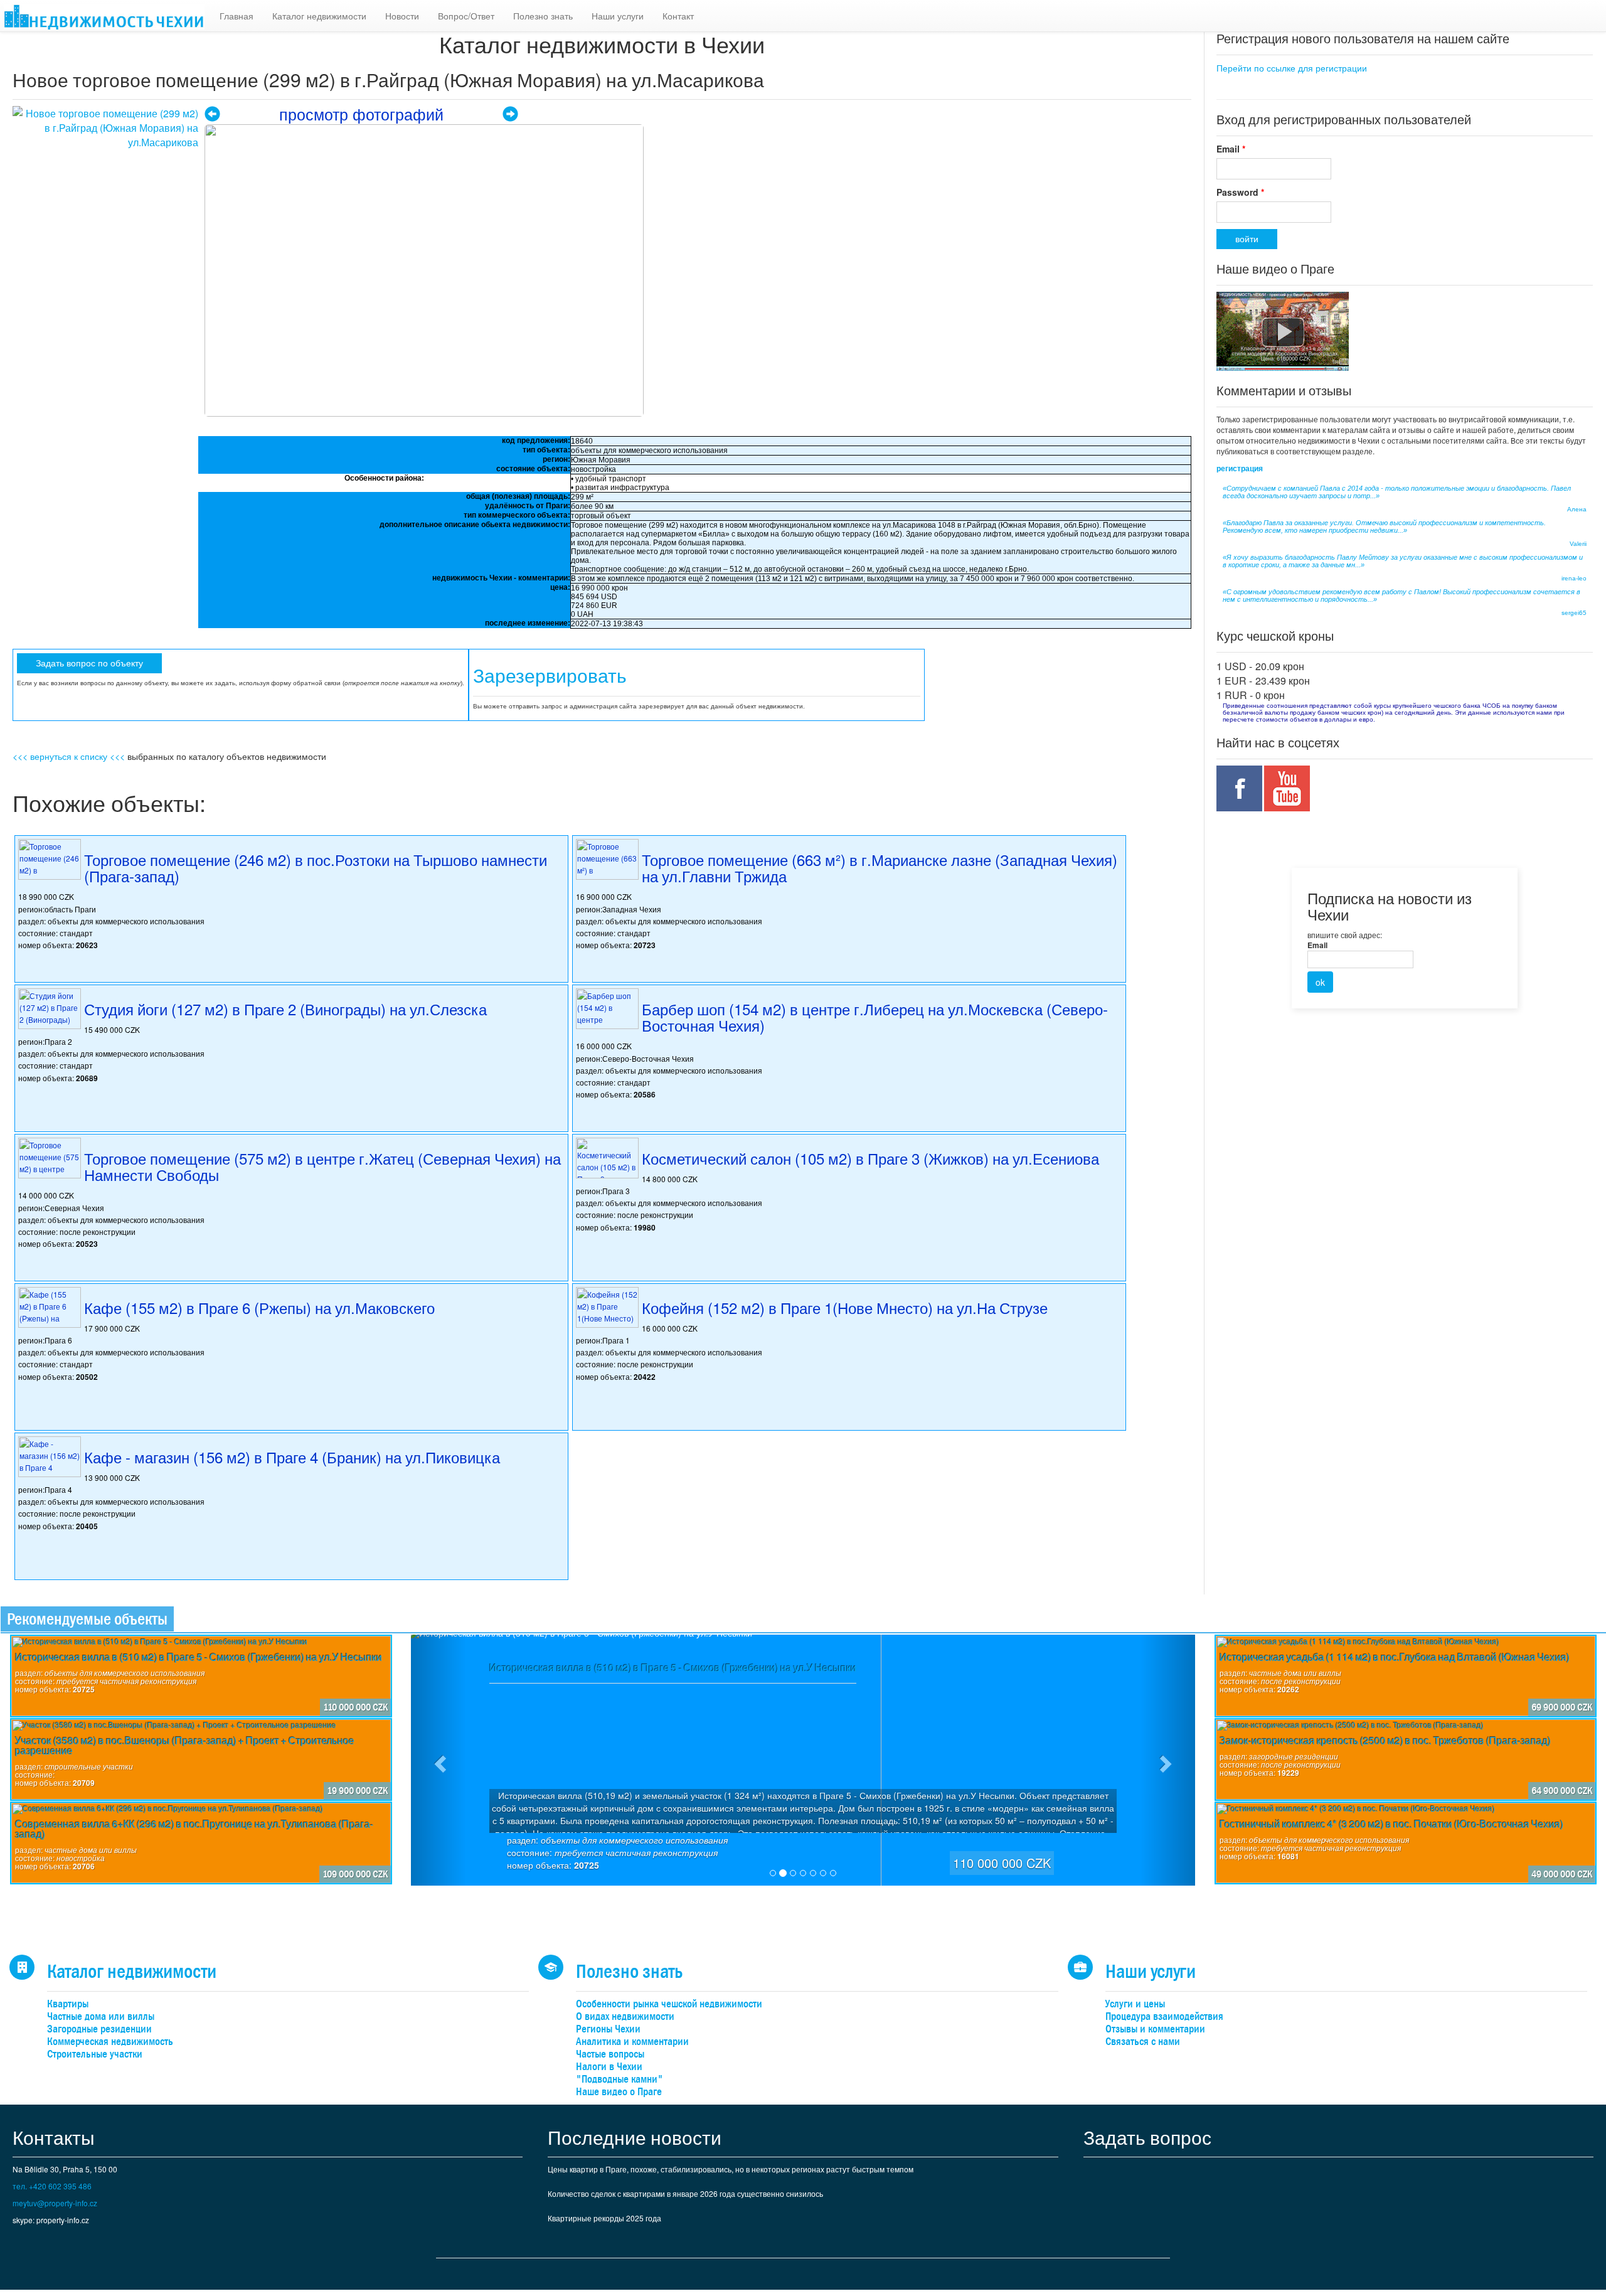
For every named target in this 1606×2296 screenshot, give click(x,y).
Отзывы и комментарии (1155, 2029)
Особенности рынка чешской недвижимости (669, 2004)
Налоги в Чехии (609, 2067)
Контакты (54, 2137)
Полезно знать (543, 16)
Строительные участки (95, 2054)
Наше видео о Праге (619, 2092)
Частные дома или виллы (101, 2016)
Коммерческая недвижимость (110, 2042)
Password (1240, 192)
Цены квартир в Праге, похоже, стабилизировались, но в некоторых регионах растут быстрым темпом (731, 2169)
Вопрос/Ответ (466, 16)
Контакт (678, 16)
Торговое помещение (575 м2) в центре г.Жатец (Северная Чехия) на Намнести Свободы (322, 1166)
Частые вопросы (610, 2054)
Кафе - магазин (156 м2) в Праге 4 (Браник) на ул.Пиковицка (292, 1457)
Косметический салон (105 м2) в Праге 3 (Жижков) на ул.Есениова (870, 1158)
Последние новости (635, 2137)
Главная (237, 16)
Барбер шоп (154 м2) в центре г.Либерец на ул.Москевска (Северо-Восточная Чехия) (875, 1017)
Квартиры (68, 2004)
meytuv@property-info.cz (55, 2203)
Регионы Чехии (608, 2029)
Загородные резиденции (99, 2029)
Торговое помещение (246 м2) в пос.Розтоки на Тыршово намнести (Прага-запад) (316, 868)
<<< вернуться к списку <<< (69, 756)
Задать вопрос (1147, 2137)
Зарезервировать (550, 676)
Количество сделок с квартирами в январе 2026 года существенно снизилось (685, 2193)
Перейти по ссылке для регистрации (1292, 68)
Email (1231, 149)
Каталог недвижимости (319, 16)
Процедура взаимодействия (1164, 2016)
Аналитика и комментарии (632, 2042)
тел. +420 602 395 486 (52, 2186)
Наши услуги (618, 16)
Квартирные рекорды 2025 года (604, 2218)
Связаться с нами (1143, 2042)
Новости (402, 16)
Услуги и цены (1135, 2004)
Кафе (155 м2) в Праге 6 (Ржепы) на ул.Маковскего (259, 1307)
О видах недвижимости (625, 2016)
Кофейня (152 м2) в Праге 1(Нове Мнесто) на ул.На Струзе (845, 1307)
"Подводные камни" (620, 2079)
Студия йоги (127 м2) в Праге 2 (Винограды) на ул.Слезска (285, 1009)
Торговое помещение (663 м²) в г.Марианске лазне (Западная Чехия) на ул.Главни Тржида (880, 868)
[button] (439, 1760)
